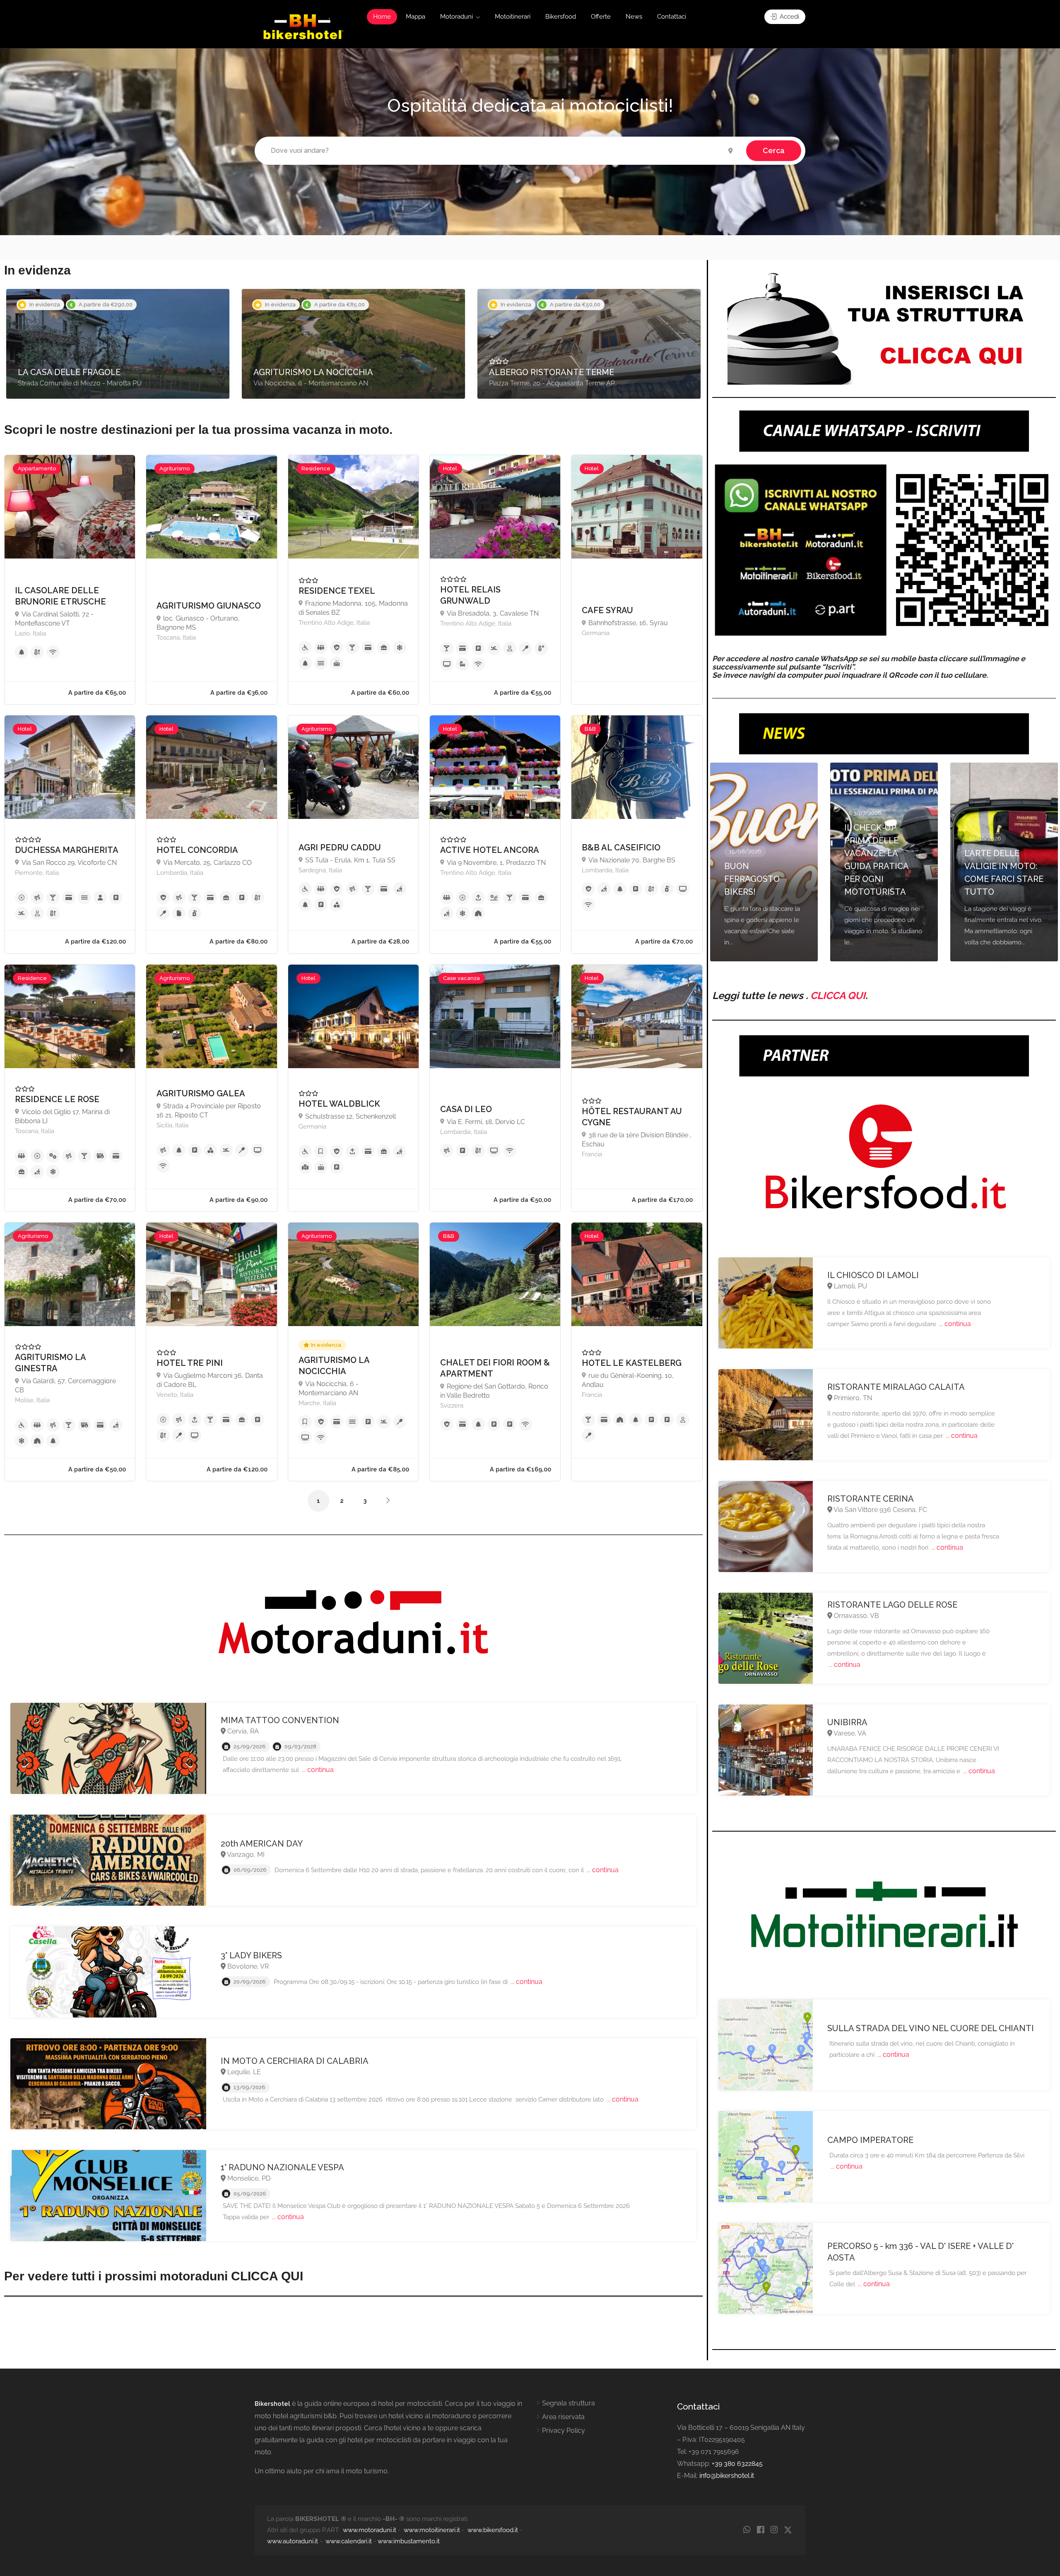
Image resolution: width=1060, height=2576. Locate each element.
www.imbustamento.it (409, 2541)
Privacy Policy (564, 2430)
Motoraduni (457, 17)
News (634, 17)
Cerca (774, 150)
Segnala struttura (569, 2403)
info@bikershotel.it (727, 2476)
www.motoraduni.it (370, 2530)
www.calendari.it (349, 2541)
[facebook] (760, 2530)
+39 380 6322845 (737, 2464)
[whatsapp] (747, 2530)
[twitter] (788, 2530)
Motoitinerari (513, 17)
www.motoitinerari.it (432, 2530)
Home (382, 17)
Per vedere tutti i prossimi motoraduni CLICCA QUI (154, 2276)
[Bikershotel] (303, 26)
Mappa (416, 17)
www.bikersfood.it (493, 2530)
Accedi (789, 17)
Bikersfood (561, 17)
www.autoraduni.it (293, 2541)
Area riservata (563, 2417)
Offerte (601, 17)
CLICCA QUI (838, 995)
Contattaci (672, 17)
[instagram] (774, 2530)
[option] (118, 344)
